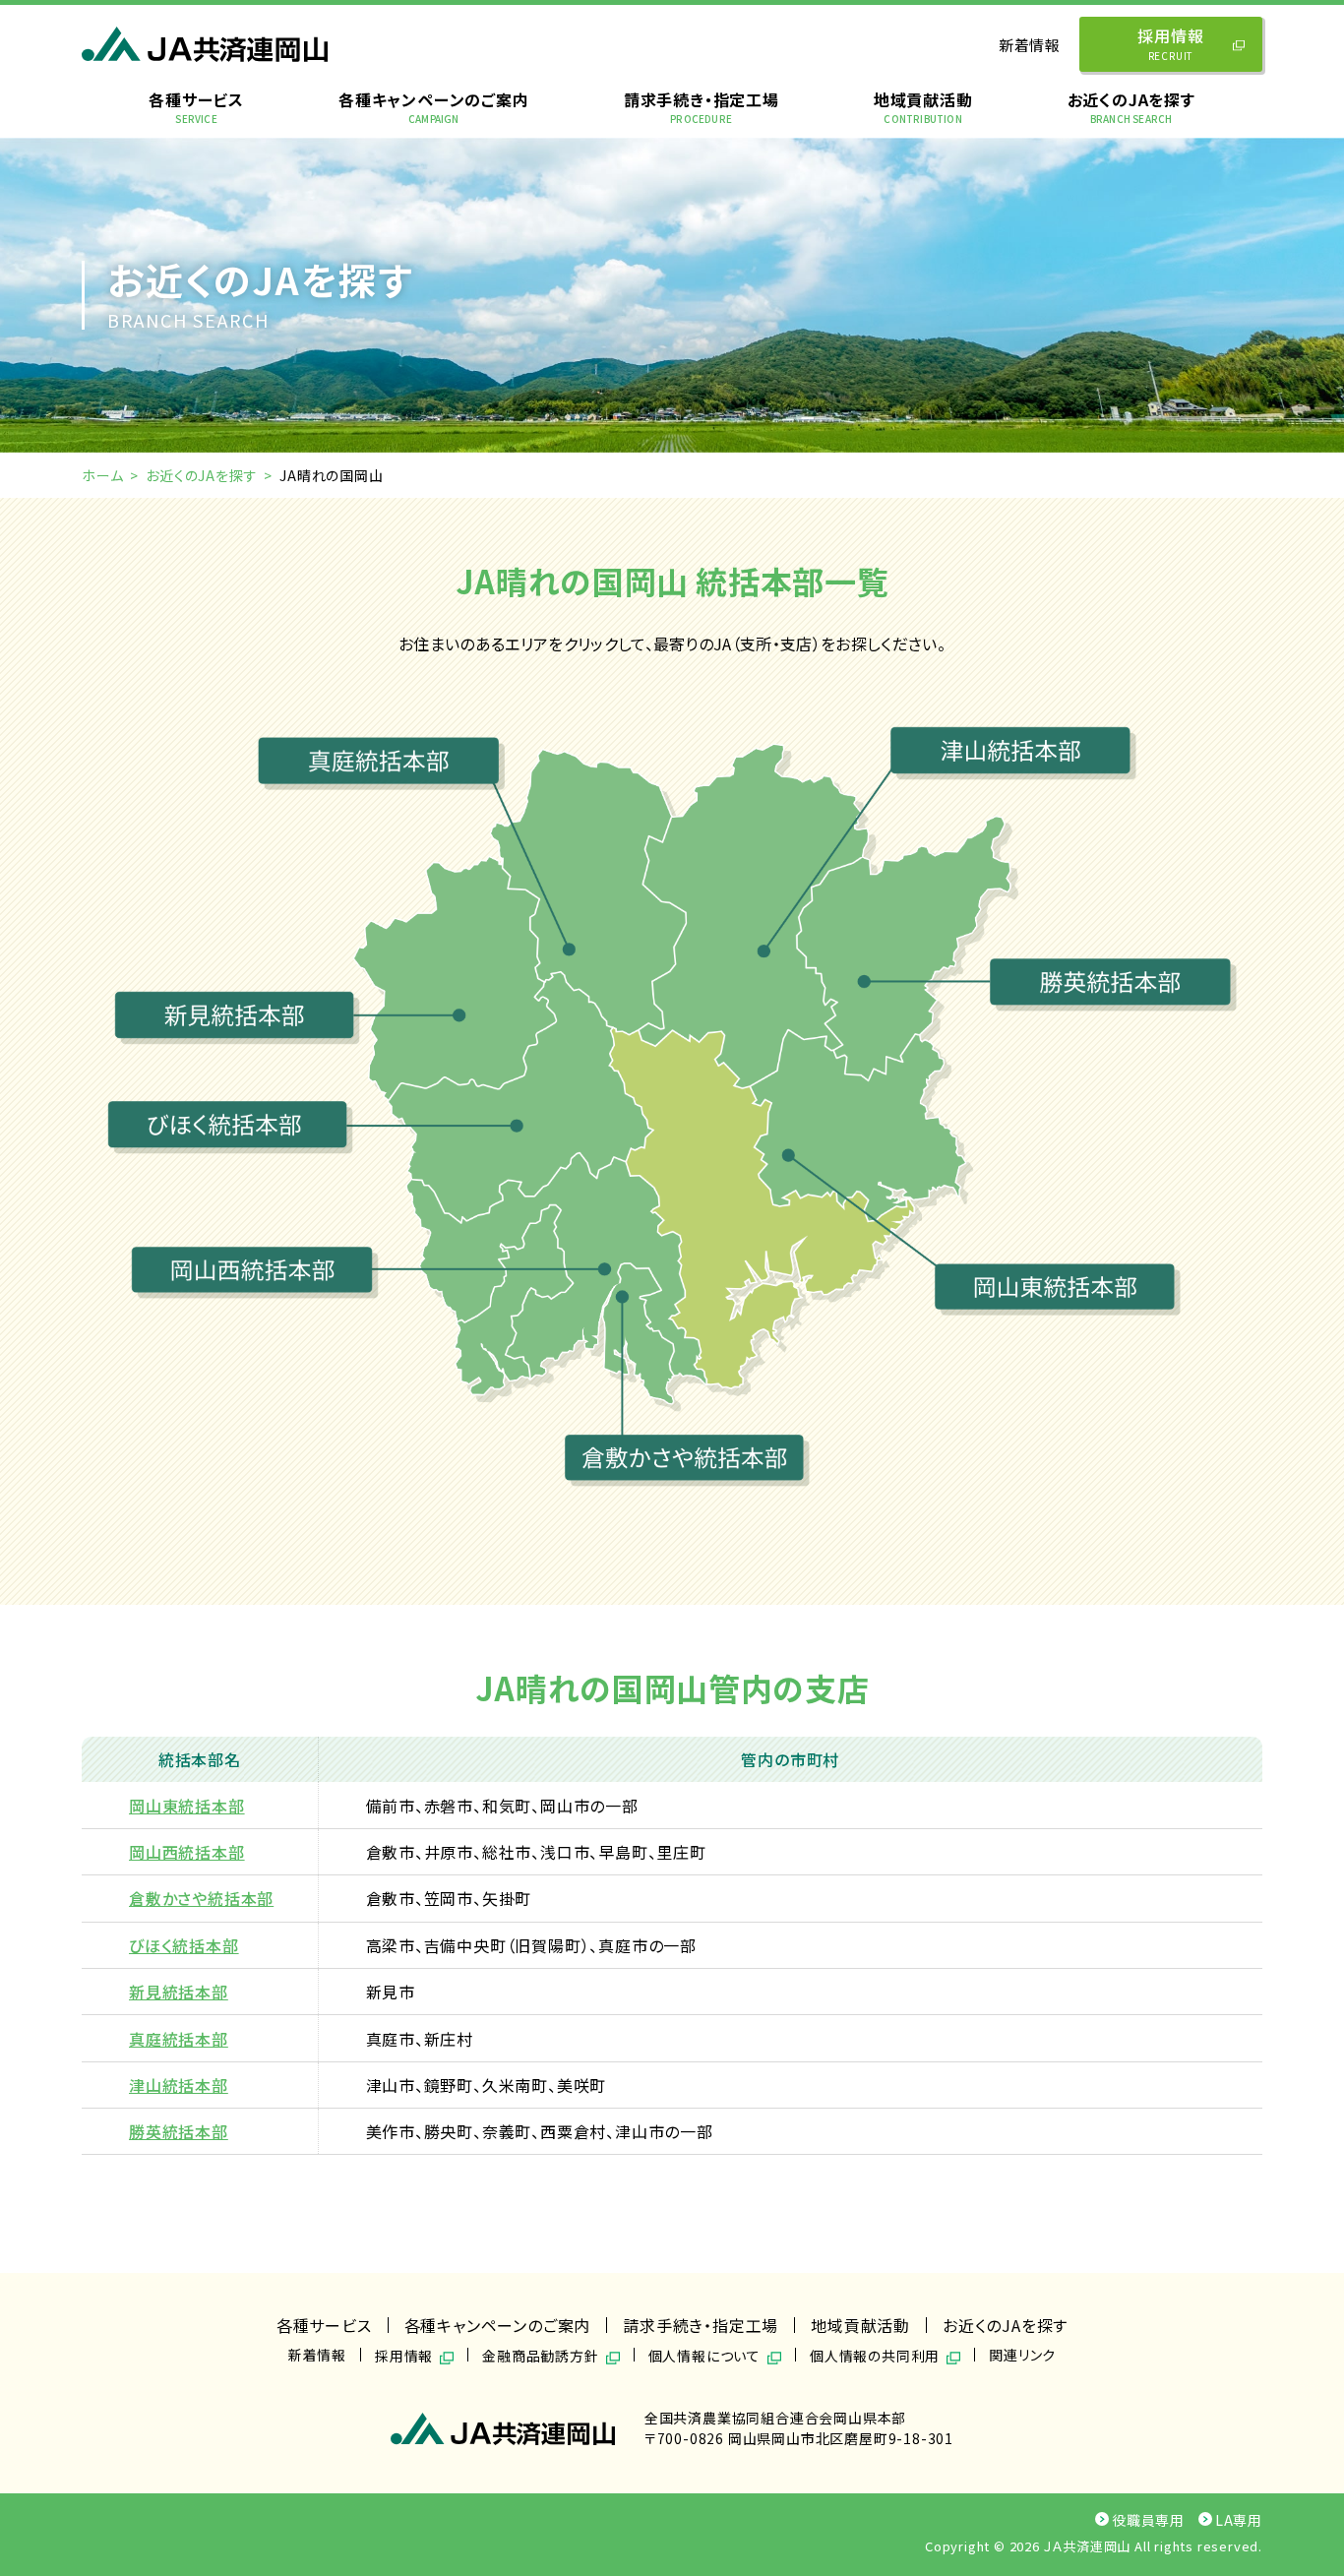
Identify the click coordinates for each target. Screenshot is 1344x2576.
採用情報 (1170, 43)
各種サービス (196, 107)
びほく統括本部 (184, 1945)
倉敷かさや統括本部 (201, 1898)
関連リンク (1022, 2355)
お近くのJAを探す (1131, 107)
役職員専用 (1148, 2520)
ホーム (102, 475)
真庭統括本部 (179, 2039)
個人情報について (704, 2355)
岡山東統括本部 (187, 1806)
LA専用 (1239, 2520)
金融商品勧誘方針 (540, 2355)
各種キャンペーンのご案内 (434, 107)
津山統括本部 (179, 2085)
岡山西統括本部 (187, 1852)
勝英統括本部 (179, 2131)
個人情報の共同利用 (875, 2355)
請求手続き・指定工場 (702, 107)
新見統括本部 (179, 1992)
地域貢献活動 (923, 107)
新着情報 (1030, 45)
